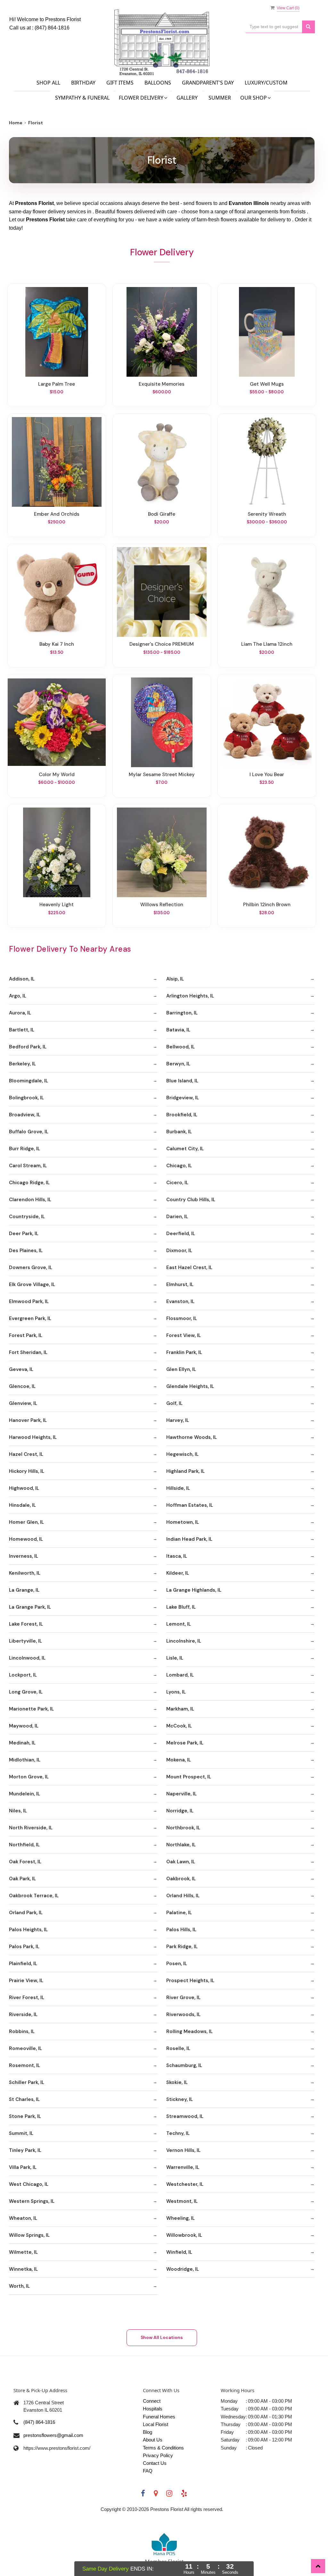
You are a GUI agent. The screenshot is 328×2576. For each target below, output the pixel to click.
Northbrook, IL (183, 1828)
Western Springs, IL (32, 2201)
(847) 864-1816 (52, 28)
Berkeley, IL (22, 1064)
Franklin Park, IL (184, 1352)
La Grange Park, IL (30, 1607)
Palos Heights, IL (28, 1930)
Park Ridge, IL (182, 1947)
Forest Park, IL (26, 1335)
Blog (148, 2432)
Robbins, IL (22, 2031)
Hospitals (153, 2409)
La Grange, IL (24, 1590)
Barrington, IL (182, 1013)
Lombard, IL (180, 1675)
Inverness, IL (24, 1556)
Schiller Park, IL (27, 2082)
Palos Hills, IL (181, 1930)
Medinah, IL (22, 1743)
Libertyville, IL (25, 1641)
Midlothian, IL (25, 1760)
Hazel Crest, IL (26, 1454)
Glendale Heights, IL (190, 1386)
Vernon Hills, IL (183, 2150)
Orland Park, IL (26, 1913)
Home (16, 123)
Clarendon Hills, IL (30, 1200)
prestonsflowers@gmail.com (53, 2435)
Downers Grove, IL (31, 1267)
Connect (152, 2401)
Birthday (83, 83)
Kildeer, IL (178, 1573)
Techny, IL (178, 2133)
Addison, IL (22, 979)
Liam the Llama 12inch (267, 644)
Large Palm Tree (57, 384)
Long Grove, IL (26, 1692)
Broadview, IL (25, 1115)
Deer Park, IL (24, 1234)
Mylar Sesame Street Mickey (162, 775)
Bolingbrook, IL (26, 1098)
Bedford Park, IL (28, 1047)
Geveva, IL (21, 1369)
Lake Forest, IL (26, 1624)
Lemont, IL (179, 1624)
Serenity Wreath (267, 514)
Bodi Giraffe (162, 514)
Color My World (57, 775)
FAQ (148, 2471)
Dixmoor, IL (179, 1251)
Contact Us (155, 2463)
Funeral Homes (159, 2417)
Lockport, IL (23, 1675)
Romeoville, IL (25, 2048)
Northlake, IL (181, 1845)
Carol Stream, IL (28, 1166)
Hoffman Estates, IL (190, 1505)
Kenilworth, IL (25, 1573)
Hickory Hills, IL (27, 1471)
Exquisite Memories (162, 384)
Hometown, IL (183, 1522)
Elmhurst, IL (180, 1284)
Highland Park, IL (185, 1471)
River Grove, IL (183, 1998)
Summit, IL (21, 2133)
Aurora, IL (20, 1013)
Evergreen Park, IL (30, 1318)
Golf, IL (174, 1403)
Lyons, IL (176, 1692)
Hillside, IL (178, 1488)
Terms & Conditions (163, 2448)
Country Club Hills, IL (191, 1200)
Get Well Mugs (267, 384)
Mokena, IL (179, 1760)
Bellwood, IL (180, 1047)
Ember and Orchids (57, 514)
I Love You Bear (267, 775)
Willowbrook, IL (184, 2235)
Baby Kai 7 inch (57, 644)
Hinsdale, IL (22, 1505)
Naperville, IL (181, 1794)
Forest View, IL (184, 1335)
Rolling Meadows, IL (189, 2031)
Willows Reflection (162, 905)
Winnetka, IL (23, 2269)
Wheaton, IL (23, 2218)
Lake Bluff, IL (181, 1607)
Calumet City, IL (185, 1149)
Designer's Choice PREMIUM (162, 644)
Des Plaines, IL (26, 1251)
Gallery (187, 98)
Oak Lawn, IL (181, 1862)
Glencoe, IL (22, 1386)
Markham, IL (180, 1709)
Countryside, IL (27, 1217)
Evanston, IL (180, 1301)
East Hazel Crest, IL (189, 1267)
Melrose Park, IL (185, 1743)
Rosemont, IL (25, 2065)
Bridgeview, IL (183, 1098)
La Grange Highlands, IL (194, 1590)
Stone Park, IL (25, 2116)
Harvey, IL (178, 1420)
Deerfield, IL (181, 1234)
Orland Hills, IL (183, 1896)
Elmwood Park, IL (29, 1301)
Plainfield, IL (23, 1964)
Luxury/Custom (266, 83)
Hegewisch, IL (182, 1454)
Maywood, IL (24, 1726)
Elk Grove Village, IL (32, 1284)
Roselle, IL (178, 2048)
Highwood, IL (24, 1488)
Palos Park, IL (24, 1947)
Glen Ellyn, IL (181, 1369)
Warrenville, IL (183, 2167)
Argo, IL (18, 996)
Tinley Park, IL (25, 2150)
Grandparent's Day (208, 83)
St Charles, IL (24, 2099)
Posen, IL (177, 1964)
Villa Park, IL (23, 2167)
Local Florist (156, 2424)
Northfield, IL (24, 1845)
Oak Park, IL (22, 1879)
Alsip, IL (175, 979)
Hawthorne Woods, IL (192, 1437)
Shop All (48, 83)
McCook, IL (179, 1726)
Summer (220, 98)
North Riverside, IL (31, 1828)
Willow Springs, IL (29, 2235)
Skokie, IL (177, 2082)
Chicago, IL (179, 1166)
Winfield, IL (179, 2252)
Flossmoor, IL (182, 1318)
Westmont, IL (182, 2201)
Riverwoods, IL (183, 2014)
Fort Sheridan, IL (28, 1352)
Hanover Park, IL (28, 1420)
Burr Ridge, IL (25, 1149)
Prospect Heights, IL (190, 1981)
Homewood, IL (26, 1539)
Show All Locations (162, 2337)
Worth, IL (19, 2286)
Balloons (158, 83)
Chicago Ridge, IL (29, 1183)
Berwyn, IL (178, 1064)
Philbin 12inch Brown (267, 905)
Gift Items (120, 83)
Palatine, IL (179, 1913)
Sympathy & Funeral (82, 98)
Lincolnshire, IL (184, 1641)
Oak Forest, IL (25, 1862)
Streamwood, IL (185, 2116)
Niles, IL (18, 1811)
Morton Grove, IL (29, 1777)
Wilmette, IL (23, 2252)
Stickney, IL (180, 2099)
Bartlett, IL (22, 1030)
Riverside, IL (23, 2014)
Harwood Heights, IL (33, 1437)
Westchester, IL (185, 2184)
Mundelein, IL (25, 1794)
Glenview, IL (23, 1403)
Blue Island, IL (182, 1081)
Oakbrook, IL (181, 1879)
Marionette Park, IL (31, 1709)
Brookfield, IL (182, 1115)
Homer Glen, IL (26, 1522)
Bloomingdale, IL (29, 1081)
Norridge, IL (180, 1811)
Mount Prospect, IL (189, 1777)
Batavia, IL (178, 1030)
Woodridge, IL (183, 2269)
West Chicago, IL (29, 2184)
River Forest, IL (27, 1998)
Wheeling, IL (180, 2218)
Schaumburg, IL (184, 2065)
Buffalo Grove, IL (29, 1132)
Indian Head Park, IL (189, 1539)
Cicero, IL (177, 1183)
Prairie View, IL (26, 1981)
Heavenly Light (57, 905)
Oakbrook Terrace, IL (34, 1896)
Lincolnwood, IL (27, 1658)
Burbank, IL (179, 1132)
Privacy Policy (158, 2455)
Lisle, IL (175, 1658)
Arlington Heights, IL (190, 996)
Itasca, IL (177, 1556)
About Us (153, 2440)
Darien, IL (177, 1217)
